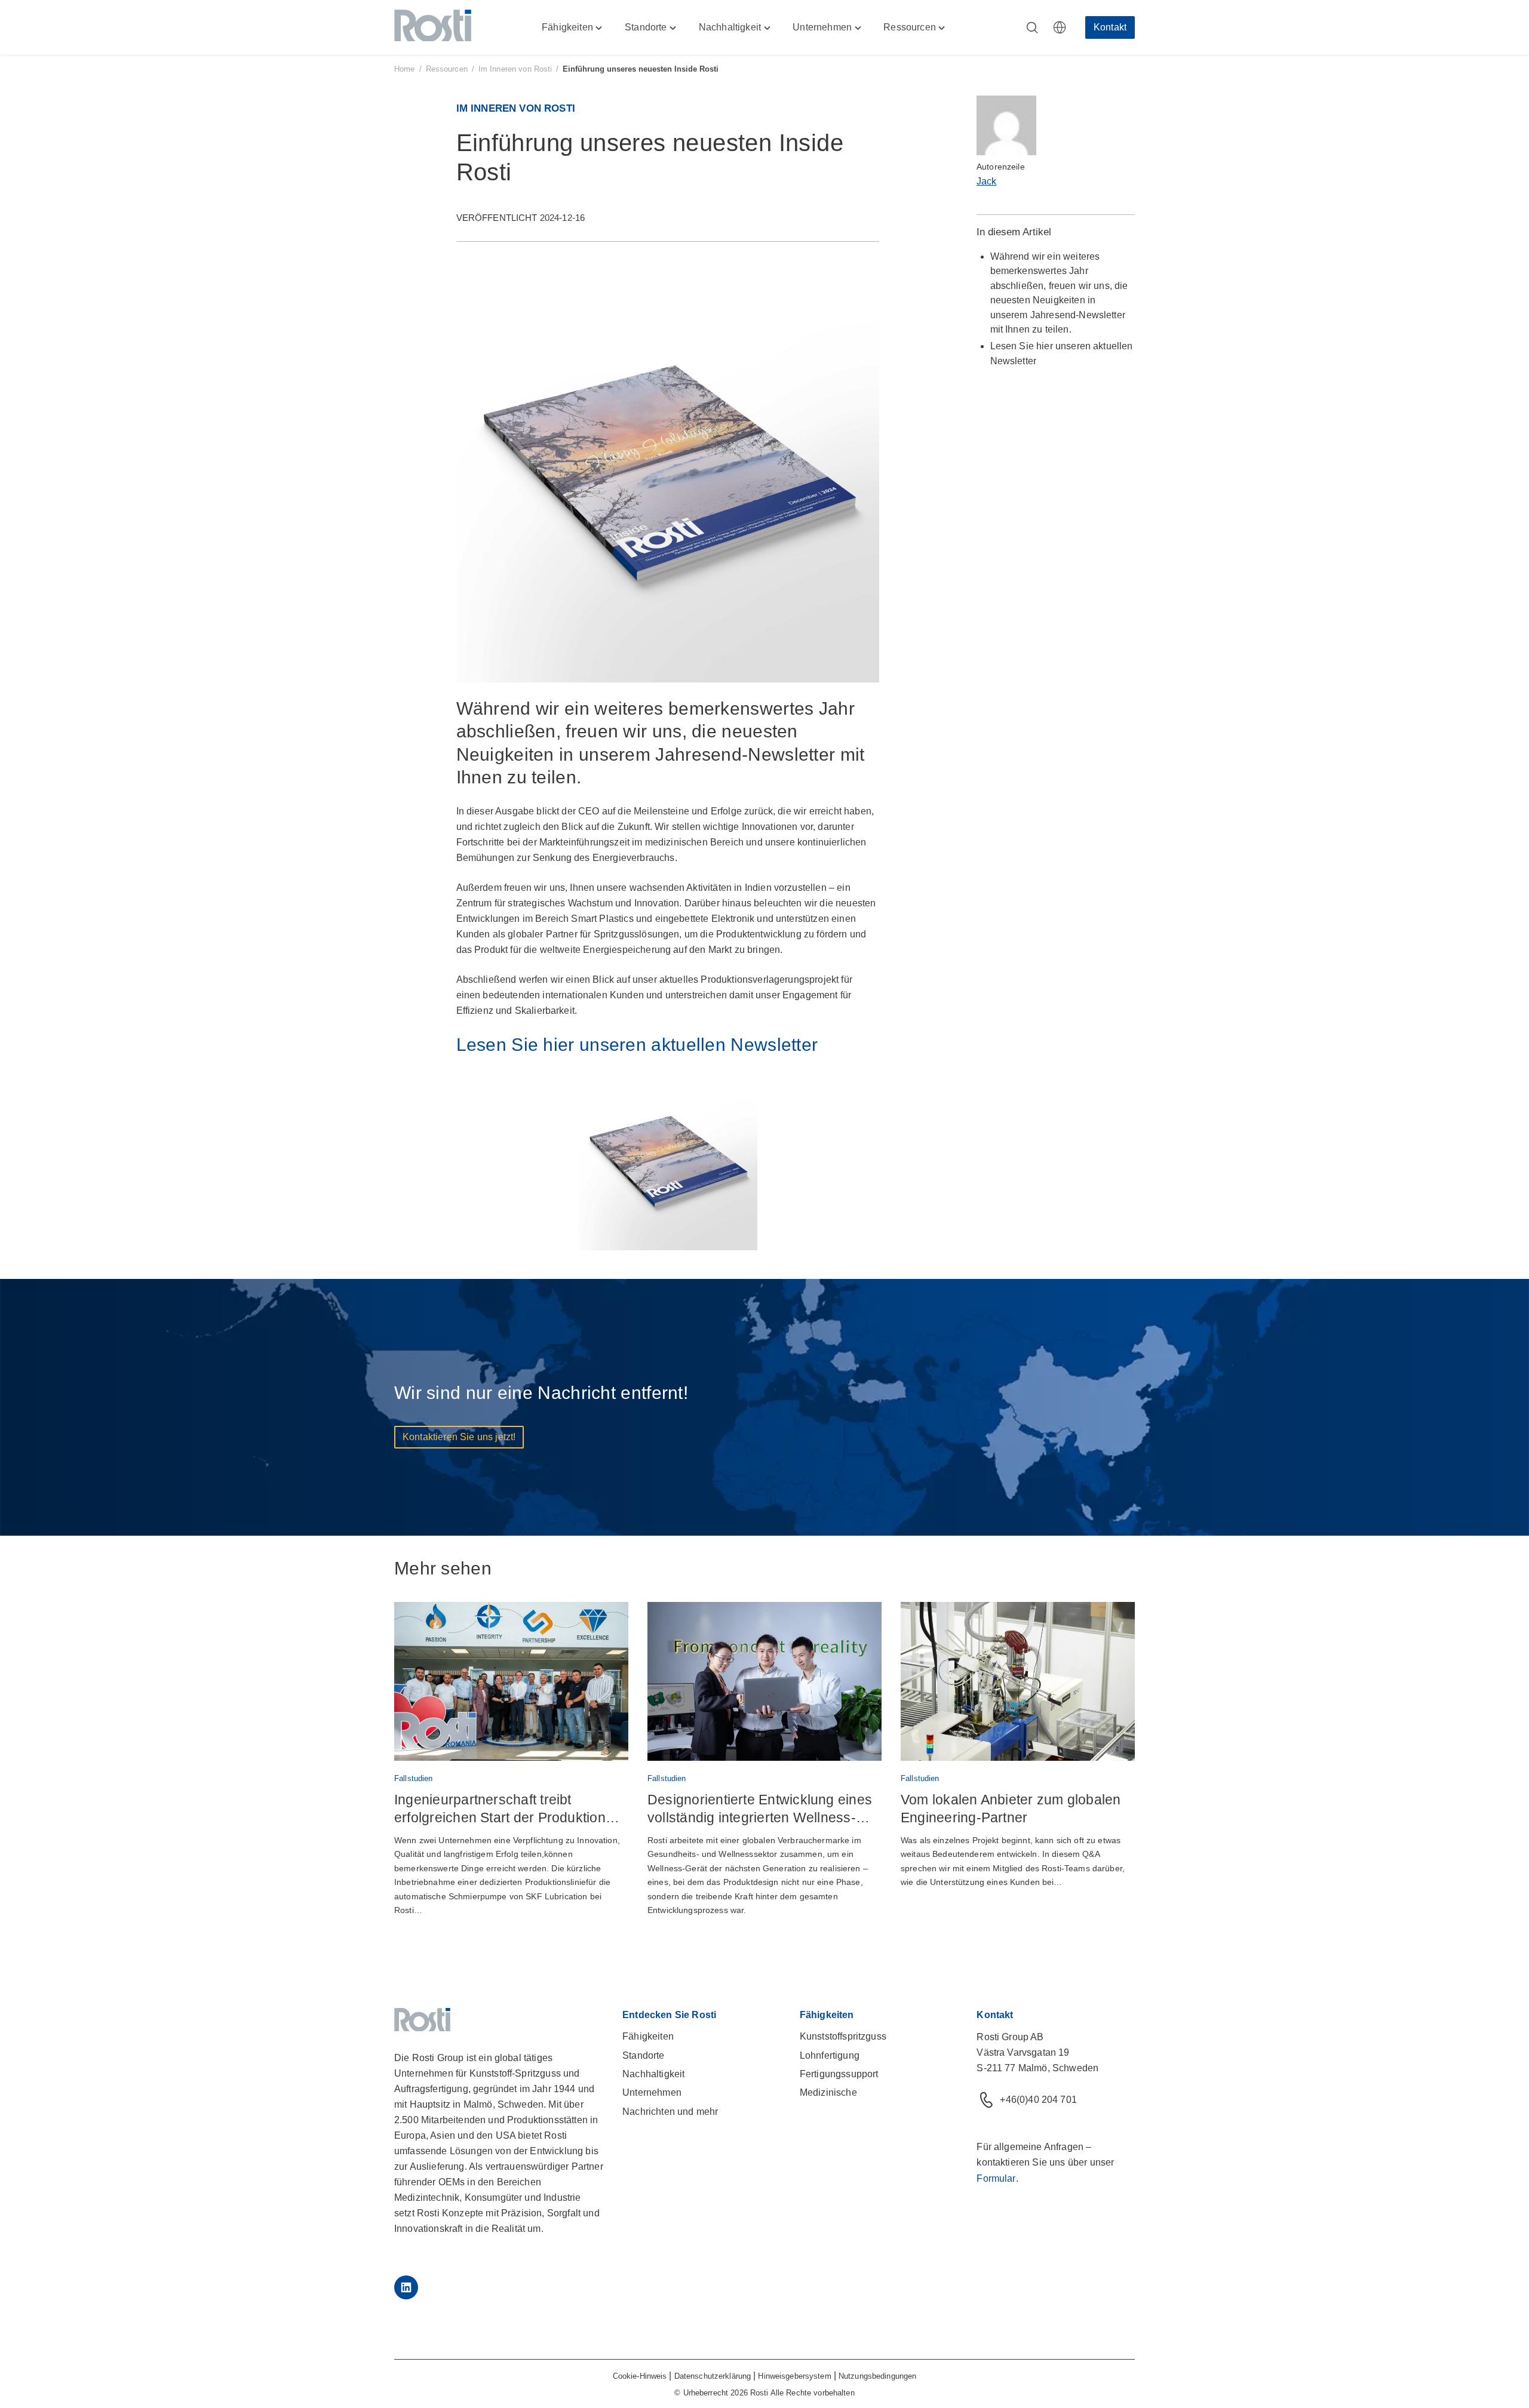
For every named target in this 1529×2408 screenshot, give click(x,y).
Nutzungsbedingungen (877, 2376)
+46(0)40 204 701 (1038, 2100)
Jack (987, 181)
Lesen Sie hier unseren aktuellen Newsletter (637, 1045)
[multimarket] (1060, 27)
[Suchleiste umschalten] (1032, 27)
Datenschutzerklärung (713, 2376)
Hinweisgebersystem (794, 2376)
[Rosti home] (433, 27)
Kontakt (1110, 27)
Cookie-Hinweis (640, 2376)
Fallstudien (413, 1778)
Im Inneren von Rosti (515, 69)
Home (405, 69)
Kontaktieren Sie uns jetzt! (459, 1437)
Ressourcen (447, 69)
